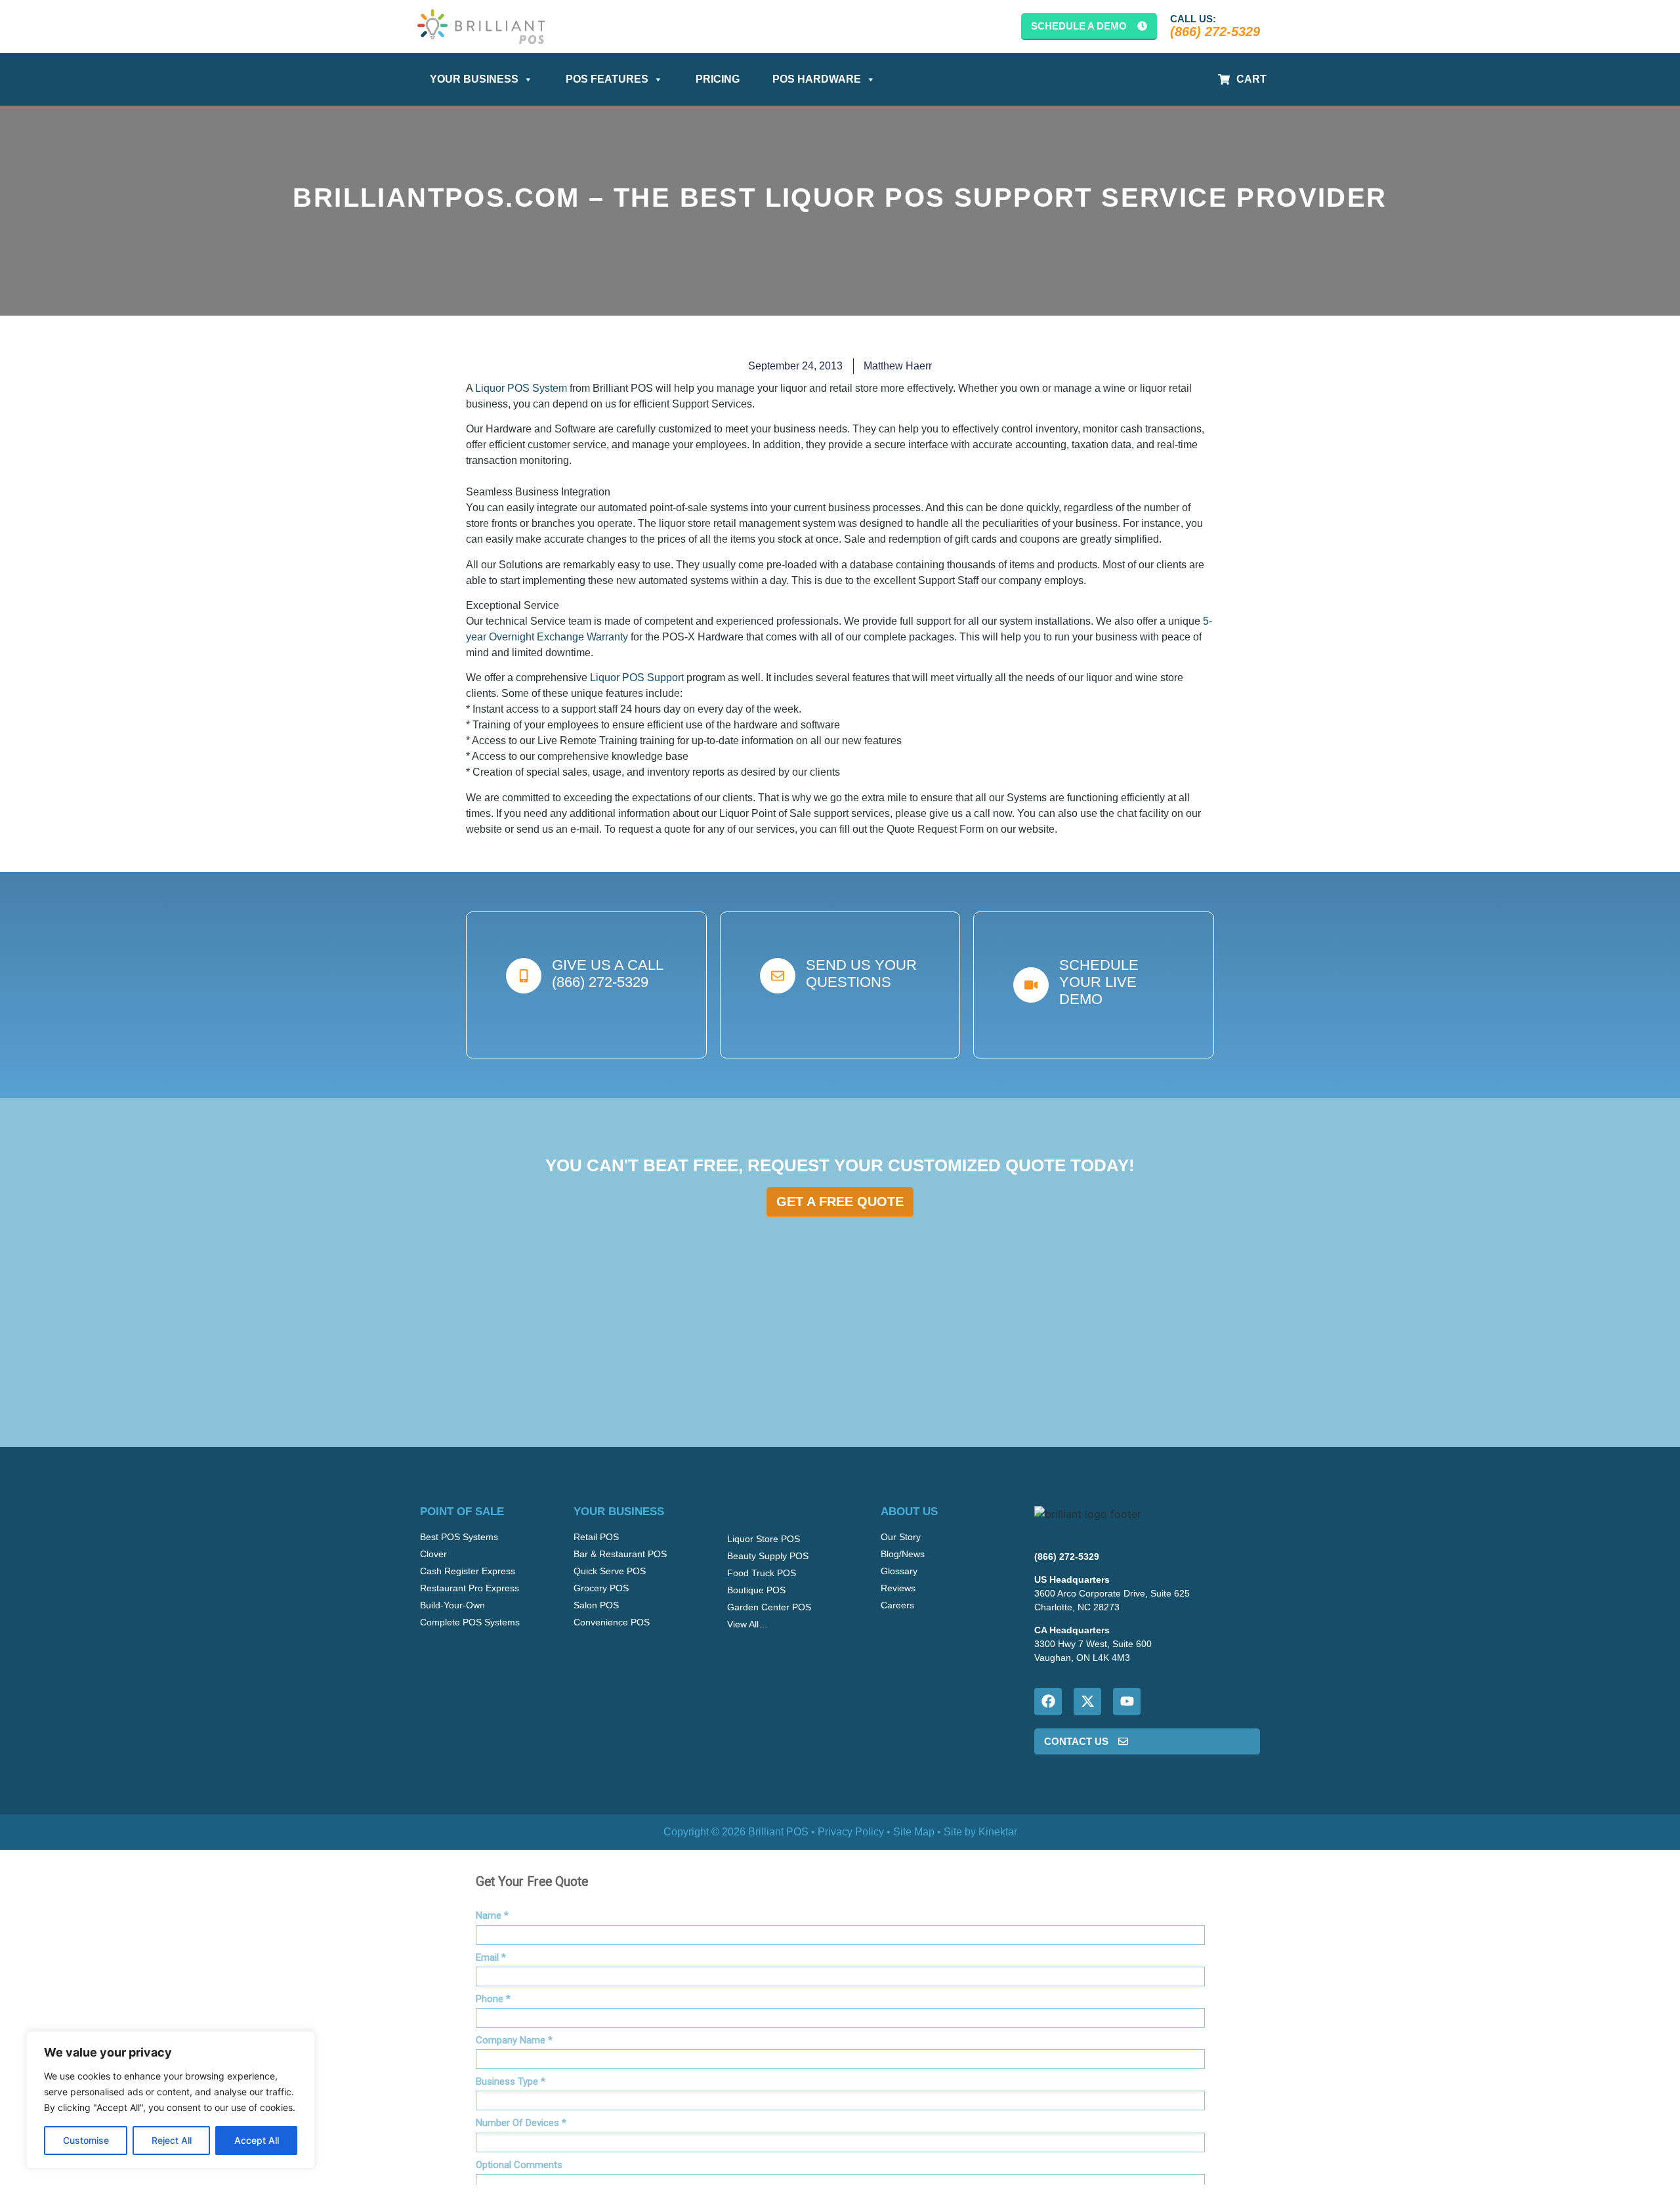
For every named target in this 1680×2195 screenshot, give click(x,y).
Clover (433, 1554)
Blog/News (903, 1554)
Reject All (172, 2140)
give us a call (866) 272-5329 (608, 973)
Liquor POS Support (637, 678)
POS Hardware (817, 79)
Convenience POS (612, 1622)
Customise (86, 2140)
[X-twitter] (1087, 1702)
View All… (747, 1624)
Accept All (257, 2140)
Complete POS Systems (470, 1622)
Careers (897, 1605)
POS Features (607, 79)
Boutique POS (756, 1590)
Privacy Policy (851, 1832)
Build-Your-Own (452, 1605)
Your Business (474, 79)
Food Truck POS (762, 1573)
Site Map (914, 1832)
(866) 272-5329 (1215, 31)
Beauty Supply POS (768, 1556)
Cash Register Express (468, 1571)
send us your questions (861, 973)
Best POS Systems (459, 1537)
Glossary (899, 1571)
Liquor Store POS (764, 1539)
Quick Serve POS (610, 1571)
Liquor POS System (521, 388)
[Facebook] (1048, 1702)
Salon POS (596, 1605)
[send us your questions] (778, 976)
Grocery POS (601, 1588)
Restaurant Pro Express (470, 1588)
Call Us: (1193, 19)
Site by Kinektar (980, 1832)
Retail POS (596, 1537)
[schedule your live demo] (1031, 985)
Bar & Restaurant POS (620, 1554)
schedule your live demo (1099, 982)
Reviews (898, 1588)
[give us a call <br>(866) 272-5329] (524, 976)
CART (1251, 79)
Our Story (901, 1537)
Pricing (718, 79)
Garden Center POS (769, 1607)
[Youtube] (1127, 1702)
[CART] (1224, 79)
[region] (171, 2100)
